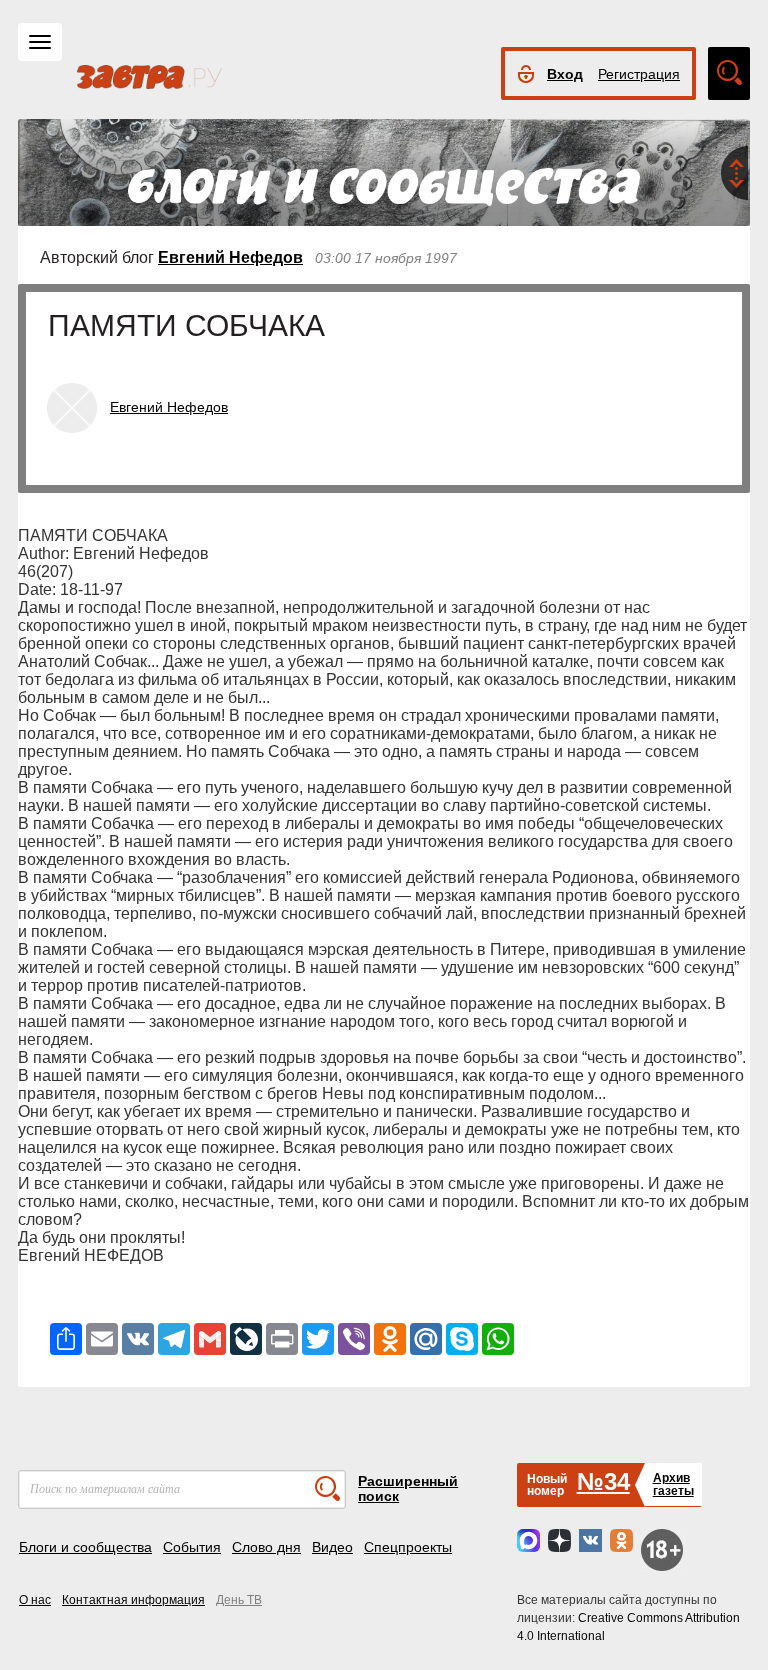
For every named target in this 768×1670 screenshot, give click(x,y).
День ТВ (239, 1600)
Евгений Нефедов (230, 257)
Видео (332, 1547)
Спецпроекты (408, 1547)
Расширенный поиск (408, 1488)
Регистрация (639, 74)
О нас (35, 1600)
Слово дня (266, 1547)
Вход (565, 74)
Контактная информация (133, 1600)
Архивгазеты (673, 1484)
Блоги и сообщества (85, 1547)
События (192, 1547)
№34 (603, 1481)
